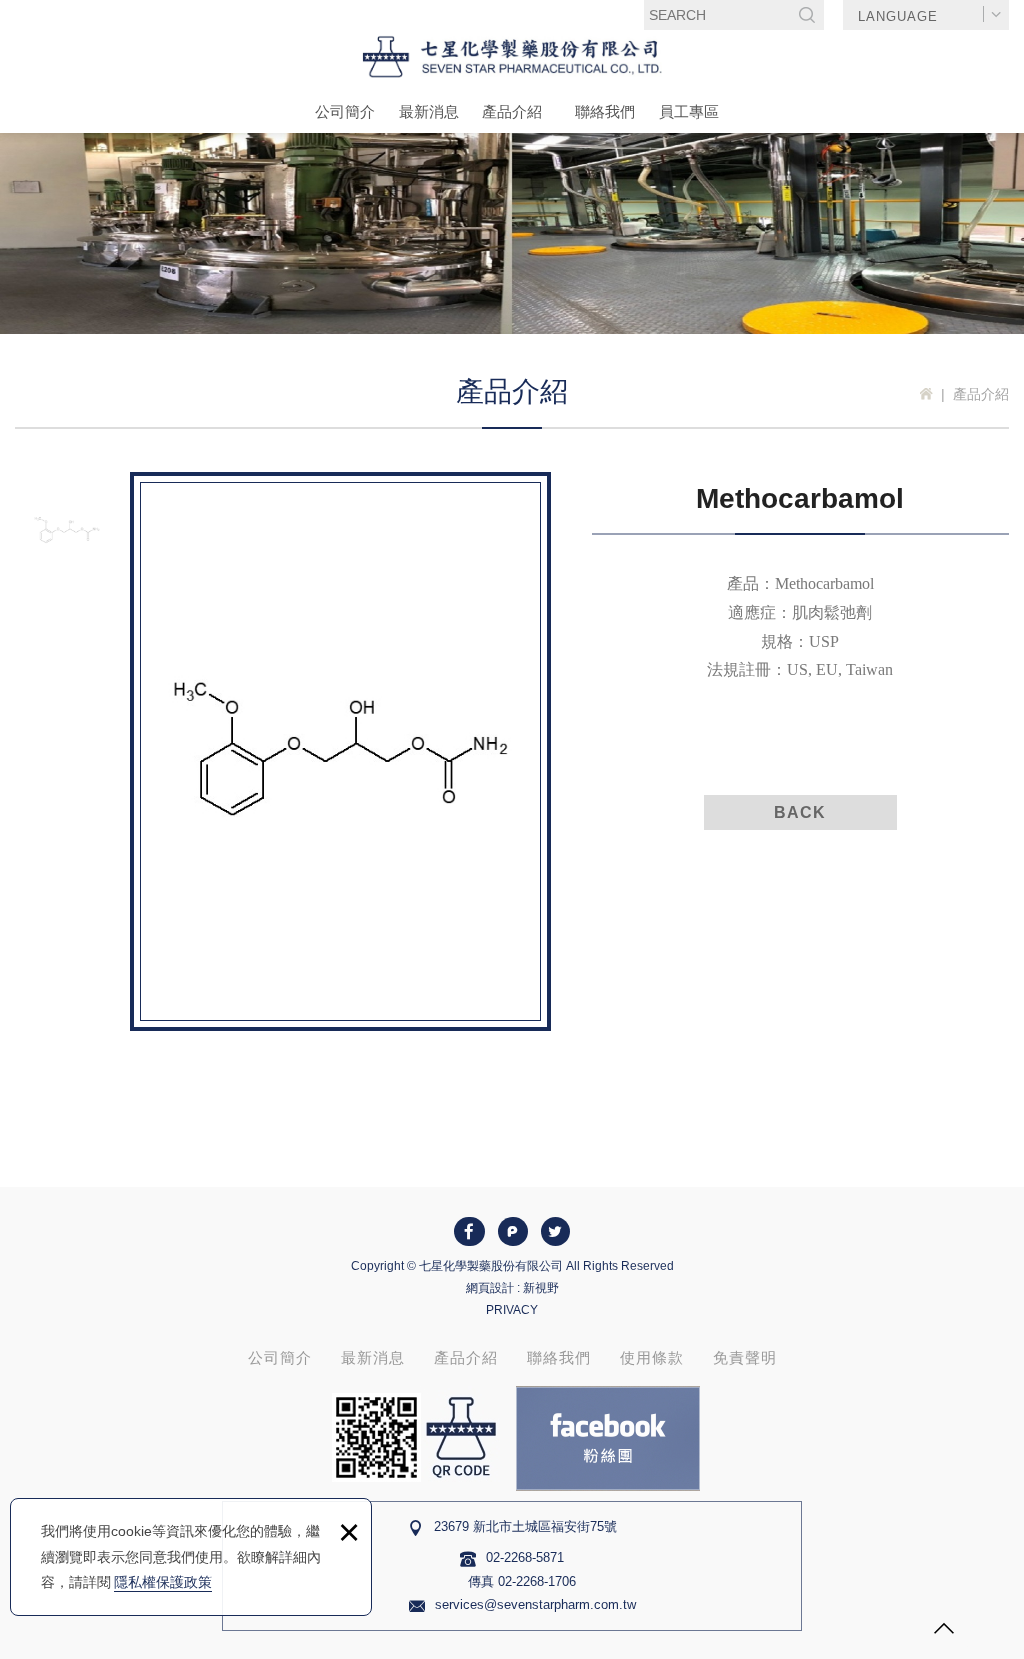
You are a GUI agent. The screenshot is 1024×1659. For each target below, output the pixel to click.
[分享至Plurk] (513, 1231)
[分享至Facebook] (469, 1231)
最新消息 (429, 111)
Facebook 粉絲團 (608, 1438)
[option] (340, 751)
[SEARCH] (807, 15)
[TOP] (944, 1630)
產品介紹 (512, 111)
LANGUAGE (898, 16)
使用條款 (652, 1357)
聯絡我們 (605, 111)
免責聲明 (745, 1357)
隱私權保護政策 (163, 1582)
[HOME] (926, 394)
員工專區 (689, 111)
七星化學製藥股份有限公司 (512, 57)
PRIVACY (512, 1310)
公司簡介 (345, 111)
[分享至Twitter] (555, 1231)
